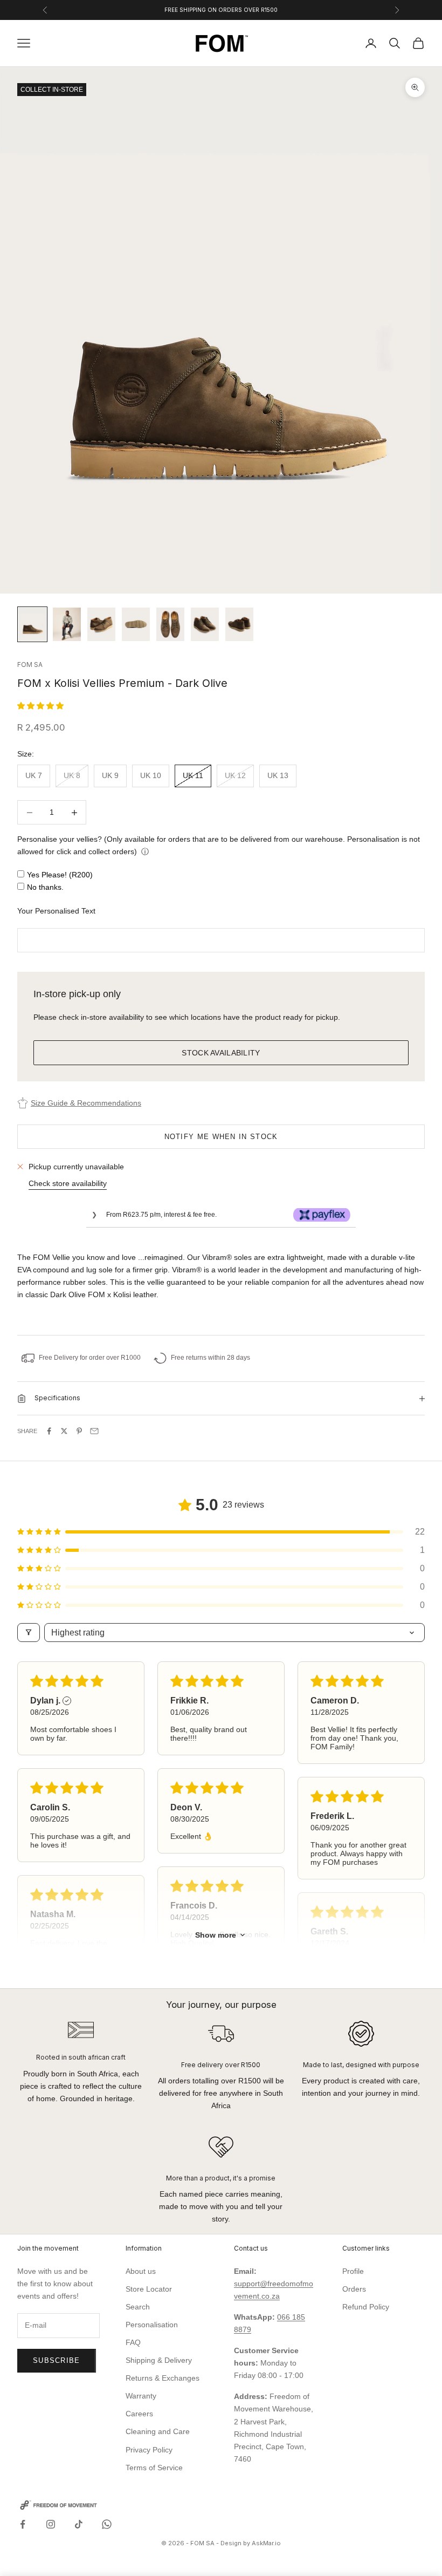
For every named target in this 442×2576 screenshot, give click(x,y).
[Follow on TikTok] (79, 2524)
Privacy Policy (149, 2450)
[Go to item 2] (67, 624)
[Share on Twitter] (64, 1431)
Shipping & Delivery (159, 2360)
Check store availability (68, 1183)
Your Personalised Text (56, 911)
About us (141, 2271)
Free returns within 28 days (210, 1358)
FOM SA (30, 665)
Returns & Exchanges (163, 2378)
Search (138, 2307)
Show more (216, 1935)
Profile (353, 2271)
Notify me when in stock (221, 1137)
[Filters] (29, 1633)
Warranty (141, 2396)
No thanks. (45, 887)
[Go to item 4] (136, 624)
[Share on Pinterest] (79, 1431)
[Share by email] (94, 1431)
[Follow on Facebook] (23, 2524)
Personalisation (152, 2325)
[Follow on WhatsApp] (107, 2524)
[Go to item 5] (170, 624)
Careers (139, 2414)
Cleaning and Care (158, 2431)
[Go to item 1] (32, 624)
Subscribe (57, 2360)
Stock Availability (221, 1053)
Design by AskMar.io (251, 2543)
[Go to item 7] (239, 624)
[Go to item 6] (205, 624)
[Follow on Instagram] (51, 2524)
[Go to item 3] (101, 624)
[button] (40, 706)
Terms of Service (154, 2468)
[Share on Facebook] (49, 1431)
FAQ (133, 2342)
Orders (354, 2289)
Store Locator (149, 2289)
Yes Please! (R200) (60, 875)
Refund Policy (366, 2307)
